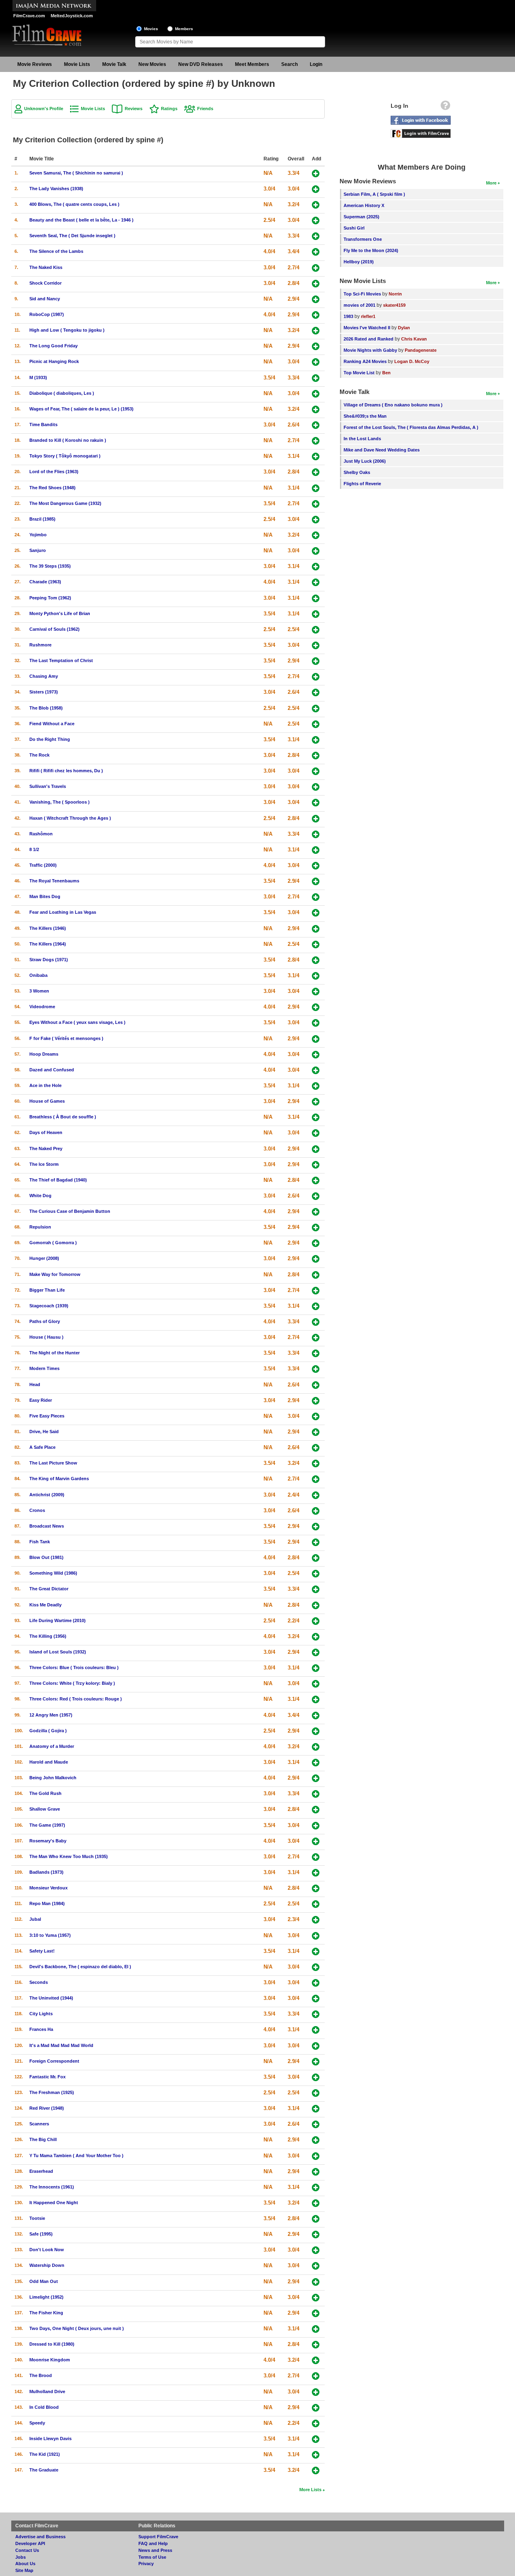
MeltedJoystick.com (72, 16)
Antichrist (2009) (47, 1495)
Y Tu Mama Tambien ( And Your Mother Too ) (76, 2156)
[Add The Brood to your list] (316, 2376)
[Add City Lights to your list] (316, 2014)
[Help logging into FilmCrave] (445, 107)
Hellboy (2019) (359, 262)
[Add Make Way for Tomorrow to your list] (316, 1275)
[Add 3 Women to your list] (316, 992)
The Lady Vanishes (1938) (56, 189)
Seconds (39, 1982)
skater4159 (394, 305)
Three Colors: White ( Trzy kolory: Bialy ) (72, 1683)
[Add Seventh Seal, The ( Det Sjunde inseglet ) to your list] (316, 236)
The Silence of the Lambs (56, 251)
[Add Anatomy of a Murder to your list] (316, 1747)
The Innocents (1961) (52, 2187)
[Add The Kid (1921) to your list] (316, 2455)
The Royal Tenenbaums (54, 881)
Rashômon (41, 834)
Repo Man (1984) (47, 1903)
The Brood (41, 2375)
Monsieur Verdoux (48, 1888)
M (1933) (38, 377)
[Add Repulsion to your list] (316, 1227)
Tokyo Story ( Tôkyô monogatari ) (65, 456)
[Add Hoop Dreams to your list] (316, 1055)
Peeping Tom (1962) (50, 598)
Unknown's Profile (44, 109)
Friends (205, 109)
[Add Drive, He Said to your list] (316, 1432)
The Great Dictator (49, 1589)
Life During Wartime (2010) (58, 1620)
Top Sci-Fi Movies (362, 294)
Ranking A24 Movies (365, 361)
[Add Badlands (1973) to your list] (316, 1873)
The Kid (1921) (45, 2454)
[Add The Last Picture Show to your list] (316, 1463)
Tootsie (37, 2218)
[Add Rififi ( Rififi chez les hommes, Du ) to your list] (316, 771)
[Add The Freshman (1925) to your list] (316, 2093)
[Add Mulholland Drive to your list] (316, 2392)
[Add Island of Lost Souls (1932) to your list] (316, 1652)
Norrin (395, 294)
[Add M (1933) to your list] (316, 378)
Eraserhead (41, 2171)
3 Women (39, 991)
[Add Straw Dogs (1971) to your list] (316, 960)
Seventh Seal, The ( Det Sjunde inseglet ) (72, 236)
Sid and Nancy (45, 299)
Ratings (169, 109)
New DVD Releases (201, 64)
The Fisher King (46, 2313)
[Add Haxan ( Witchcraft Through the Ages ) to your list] (316, 819)
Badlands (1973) (46, 1872)
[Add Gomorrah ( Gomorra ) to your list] (316, 1243)
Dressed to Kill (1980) (52, 2344)
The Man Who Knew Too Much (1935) (69, 1856)
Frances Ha (41, 2029)
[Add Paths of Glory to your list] (316, 1322)
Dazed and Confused (52, 1070)
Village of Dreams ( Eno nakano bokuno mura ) (393, 405)
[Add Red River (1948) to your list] (316, 2109)
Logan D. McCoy (412, 361)
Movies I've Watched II (367, 328)
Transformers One (363, 239)
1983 (348, 316)
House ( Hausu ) (46, 1337)
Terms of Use (152, 2557)
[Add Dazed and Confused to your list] (316, 1070)
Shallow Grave (45, 1809)
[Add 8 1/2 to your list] (316, 850)
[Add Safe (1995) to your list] (316, 2235)
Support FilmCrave (158, 2537)
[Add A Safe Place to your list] (316, 1448)
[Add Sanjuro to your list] (316, 551)
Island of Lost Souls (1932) (58, 1652)
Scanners (39, 2124)
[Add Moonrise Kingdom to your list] (316, 2360)
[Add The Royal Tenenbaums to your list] (316, 881)
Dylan (404, 328)
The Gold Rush (45, 1793)
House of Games (47, 1101)
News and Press (155, 2550)
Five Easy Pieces (47, 1416)
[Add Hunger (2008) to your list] (316, 1259)
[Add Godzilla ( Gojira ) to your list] (316, 1731)
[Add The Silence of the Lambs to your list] (316, 252)
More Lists (310, 2490)
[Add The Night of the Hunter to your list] (316, 1353)
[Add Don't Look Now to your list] (316, 2250)
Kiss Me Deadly (45, 1605)
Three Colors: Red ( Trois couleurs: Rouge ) (76, 1699)
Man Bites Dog (45, 896)
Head (35, 1384)
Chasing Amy (44, 676)
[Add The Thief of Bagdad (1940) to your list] (316, 1180)
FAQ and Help (153, 2543)
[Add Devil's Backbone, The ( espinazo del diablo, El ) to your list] (316, 1967)
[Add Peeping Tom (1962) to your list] (316, 598)
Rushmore (40, 645)
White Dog (40, 1196)
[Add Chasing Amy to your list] (316, 677)
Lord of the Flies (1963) (54, 472)
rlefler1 (368, 316)
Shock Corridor (45, 283)
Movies (151, 29)
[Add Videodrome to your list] (316, 1007)
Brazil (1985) (42, 519)
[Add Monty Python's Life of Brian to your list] (316, 614)
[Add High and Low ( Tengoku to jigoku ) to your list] (316, 331)
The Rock (39, 755)
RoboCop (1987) (47, 314)
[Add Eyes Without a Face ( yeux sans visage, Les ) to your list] (316, 1023)
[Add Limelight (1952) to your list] (316, 2298)
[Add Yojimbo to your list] (316, 535)
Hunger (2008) (44, 1258)
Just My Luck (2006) (365, 461)
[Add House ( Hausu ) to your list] (316, 1338)
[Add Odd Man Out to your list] (316, 2282)
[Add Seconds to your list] (316, 1983)
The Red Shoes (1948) (53, 488)
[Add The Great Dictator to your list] (316, 1589)
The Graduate (44, 2470)
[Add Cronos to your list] (316, 1511)
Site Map (24, 2570)
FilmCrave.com (29, 16)
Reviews (134, 109)
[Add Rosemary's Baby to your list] (316, 1841)
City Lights (41, 2014)
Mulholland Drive (47, 2391)
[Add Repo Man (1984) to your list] (316, 1904)
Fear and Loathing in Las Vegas (63, 912)
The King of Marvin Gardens (59, 1479)
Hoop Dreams (44, 1054)
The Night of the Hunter (55, 1353)
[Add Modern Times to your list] (316, 1369)
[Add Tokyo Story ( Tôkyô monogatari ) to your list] (316, 456)
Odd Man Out (44, 2281)
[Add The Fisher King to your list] (316, 2313)
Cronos (37, 1510)
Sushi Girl (354, 228)
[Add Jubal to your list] (316, 1920)
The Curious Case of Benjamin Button (70, 1211)
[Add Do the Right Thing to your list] (316, 740)
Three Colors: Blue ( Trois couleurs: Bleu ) (74, 1667)
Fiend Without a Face (52, 724)
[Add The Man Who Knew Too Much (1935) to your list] (316, 1857)
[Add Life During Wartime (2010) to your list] (316, 1621)
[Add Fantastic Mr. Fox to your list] (316, 2077)
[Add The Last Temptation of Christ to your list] (316, 661)
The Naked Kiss (46, 267)
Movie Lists (77, 64)
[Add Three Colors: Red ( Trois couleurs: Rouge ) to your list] (316, 1699)
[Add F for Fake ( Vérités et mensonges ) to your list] (316, 1039)
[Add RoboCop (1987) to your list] (316, 315)
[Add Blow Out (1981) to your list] (316, 1558)
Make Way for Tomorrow (55, 1274)
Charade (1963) (45, 582)
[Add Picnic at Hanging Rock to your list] (316, 362)
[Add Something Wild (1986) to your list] (316, 1574)
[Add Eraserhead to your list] (316, 2172)
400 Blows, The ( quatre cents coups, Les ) (74, 204)
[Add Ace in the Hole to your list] (316, 1086)
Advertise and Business (40, 2537)
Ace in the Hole (45, 1085)
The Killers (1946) (48, 928)
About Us (25, 2564)
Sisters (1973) (44, 692)
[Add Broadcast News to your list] (316, 1527)
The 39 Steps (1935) (50, 566)
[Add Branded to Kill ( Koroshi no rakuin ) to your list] (316, 441)
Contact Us (27, 2550)
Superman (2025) (362, 217)
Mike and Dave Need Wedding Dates (382, 450)
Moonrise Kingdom (50, 2360)
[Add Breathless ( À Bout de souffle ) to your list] (316, 1117)
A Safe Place (42, 1447)
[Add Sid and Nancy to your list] (316, 299)
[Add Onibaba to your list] (316, 976)
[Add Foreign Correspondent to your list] (316, 2062)
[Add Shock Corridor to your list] (316, 284)
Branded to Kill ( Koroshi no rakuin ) (68, 440)
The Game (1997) (47, 1825)
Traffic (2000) (43, 865)
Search (289, 64)
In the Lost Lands (362, 439)
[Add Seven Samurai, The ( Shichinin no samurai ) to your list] (316, 173)
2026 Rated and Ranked (369, 339)
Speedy (37, 2423)
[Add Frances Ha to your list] (316, 2030)
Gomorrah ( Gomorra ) (53, 1243)
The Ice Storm (44, 1164)
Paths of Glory (45, 1321)
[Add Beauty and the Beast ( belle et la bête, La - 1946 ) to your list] (316, 220)
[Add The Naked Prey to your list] (316, 1149)
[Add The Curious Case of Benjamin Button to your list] (316, 1212)
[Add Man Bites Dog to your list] (316, 897)
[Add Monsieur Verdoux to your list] (316, 1888)
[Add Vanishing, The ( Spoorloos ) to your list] (316, 803)
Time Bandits (43, 425)
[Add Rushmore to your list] (316, 645)
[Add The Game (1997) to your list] (316, 1826)
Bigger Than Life (47, 1290)
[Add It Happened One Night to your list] (316, 2203)
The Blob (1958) (46, 708)
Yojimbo (38, 535)
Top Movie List (359, 373)
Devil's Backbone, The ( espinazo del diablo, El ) (80, 1967)
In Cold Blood (44, 2407)
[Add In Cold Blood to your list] (316, 2408)
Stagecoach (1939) (49, 1306)
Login (316, 64)
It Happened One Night (54, 2203)
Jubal (35, 1919)
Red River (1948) (47, 2108)
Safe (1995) (41, 2234)
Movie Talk (114, 64)
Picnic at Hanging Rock (54, 361)
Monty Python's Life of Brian (60, 613)
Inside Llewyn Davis (50, 2439)
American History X (364, 205)
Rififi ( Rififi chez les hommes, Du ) (66, 771)
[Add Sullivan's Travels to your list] (316, 787)
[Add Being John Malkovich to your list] (316, 1778)
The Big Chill (43, 2139)
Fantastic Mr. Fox (47, 2077)
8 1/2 (34, 849)
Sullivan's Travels (48, 786)
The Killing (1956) (48, 1636)
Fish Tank (40, 1542)
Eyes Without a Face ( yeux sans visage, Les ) (77, 1022)
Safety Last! (42, 1951)
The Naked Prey (46, 1149)
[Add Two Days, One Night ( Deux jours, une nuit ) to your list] (316, 2329)
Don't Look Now (47, 2250)
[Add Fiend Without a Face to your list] (316, 724)
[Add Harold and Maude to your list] (316, 1763)
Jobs (21, 2557)
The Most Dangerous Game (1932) (65, 503)
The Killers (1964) (48, 944)
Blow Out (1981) (46, 1557)
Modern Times (44, 1368)
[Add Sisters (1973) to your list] (316, 692)
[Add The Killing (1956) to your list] (316, 1637)
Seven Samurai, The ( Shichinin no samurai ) (76, 173)
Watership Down (47, 2265)
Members (184, 29)
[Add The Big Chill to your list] (316, 2140)
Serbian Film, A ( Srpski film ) (374, 194)
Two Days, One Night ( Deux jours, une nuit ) (77, 2328)
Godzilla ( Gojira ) (48, 1731)
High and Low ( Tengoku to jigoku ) (67, 330)
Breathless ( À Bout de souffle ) (63, 1117)
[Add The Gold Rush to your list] (316, 1794)
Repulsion (40, 1227)
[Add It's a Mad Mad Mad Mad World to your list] (316, 2046)
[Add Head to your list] (316, 1385)
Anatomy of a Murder (52, 1746)
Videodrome (42, 1007)
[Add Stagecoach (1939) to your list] (316, 1306)
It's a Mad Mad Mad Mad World (61, 2045)
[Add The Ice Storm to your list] (316, 1165)
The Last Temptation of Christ (61, 660)
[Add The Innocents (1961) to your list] (316, 2187)
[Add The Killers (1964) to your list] (316, 944)
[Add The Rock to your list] (316, 756)
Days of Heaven (46, 1132)
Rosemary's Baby (48, 1841)
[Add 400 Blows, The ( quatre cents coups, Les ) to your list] (316, 205)
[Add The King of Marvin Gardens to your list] (316, 1479)
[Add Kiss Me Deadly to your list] (316, 1605)
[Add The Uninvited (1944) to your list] (316, 1999)
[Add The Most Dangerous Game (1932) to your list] (316, 504)
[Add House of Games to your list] (316, 1102)
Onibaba (38, 975)
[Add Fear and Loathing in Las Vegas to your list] (316, 913)
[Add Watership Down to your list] (316, 2266)
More (491, 183)
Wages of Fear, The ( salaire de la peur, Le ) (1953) (81, 409)
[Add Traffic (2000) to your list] (316, 866)
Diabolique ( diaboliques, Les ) (62, 393)
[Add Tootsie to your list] (316, 2219)
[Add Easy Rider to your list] (316, 1401)
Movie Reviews (35, 64)
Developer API (30, 2543)
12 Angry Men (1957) (51, 1715)
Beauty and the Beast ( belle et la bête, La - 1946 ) (81, 220)
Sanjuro (38, 550)
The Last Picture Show (53, 1463)
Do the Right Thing (50, 739)
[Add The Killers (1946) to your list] (316, 929)
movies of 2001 (359, 305)
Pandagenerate (421, 350)
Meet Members (252, 64)
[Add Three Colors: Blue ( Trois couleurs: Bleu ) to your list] (316, 1668)
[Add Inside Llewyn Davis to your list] (316, 2439)
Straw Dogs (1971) (49, 960)
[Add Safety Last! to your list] (316, 1951)
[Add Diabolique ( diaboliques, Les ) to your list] (316, 394)
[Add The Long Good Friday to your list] (316, 346)
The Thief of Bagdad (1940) (58, 1180)
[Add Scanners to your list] (316, 2124)
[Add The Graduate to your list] (316, 2470)
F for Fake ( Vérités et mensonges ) (66, 1038)
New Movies (152, 64)
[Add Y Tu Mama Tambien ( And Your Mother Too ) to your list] (316, 2156)
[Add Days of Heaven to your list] (316, 1133)
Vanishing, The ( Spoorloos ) (60, 802)
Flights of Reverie (362, 484)
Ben (386, 373)
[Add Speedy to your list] (316, 2423)
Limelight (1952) (46, 2297)
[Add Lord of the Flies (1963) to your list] (316, 472)
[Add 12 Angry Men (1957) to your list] (316, 1716)
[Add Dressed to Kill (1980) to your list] (316, 2345)
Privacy (146, 2564)
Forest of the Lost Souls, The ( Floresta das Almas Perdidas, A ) (411, 427)
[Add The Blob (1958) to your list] (316, 709)
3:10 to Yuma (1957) (50, 1935)
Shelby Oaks (357, 472)
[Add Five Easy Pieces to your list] (316, 1416)
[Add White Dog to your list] (316, 1196)
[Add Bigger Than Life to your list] (316, 1291)
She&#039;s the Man (365, 416)
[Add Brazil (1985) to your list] (316, 520)
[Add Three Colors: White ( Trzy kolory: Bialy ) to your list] (316, 1684)
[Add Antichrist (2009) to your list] (316, 1495)
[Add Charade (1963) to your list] (316, 582)
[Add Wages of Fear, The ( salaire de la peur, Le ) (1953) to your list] (316, 409)
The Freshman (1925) (52, 2092)
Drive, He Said (44, 1432)
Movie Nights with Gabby (370, 350)
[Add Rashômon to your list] (316, 834)
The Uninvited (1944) (51, 1998)
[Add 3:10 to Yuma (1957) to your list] (316, 1936)
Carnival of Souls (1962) (55, 629)
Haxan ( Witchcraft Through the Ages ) (70, 818)
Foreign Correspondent (54, 2061)
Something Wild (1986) (53, 1573)
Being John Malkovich (53, 1778)
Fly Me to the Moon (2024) (371, 250)
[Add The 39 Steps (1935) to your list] (316, 567)
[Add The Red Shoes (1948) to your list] (316, 488)
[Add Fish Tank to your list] (316, 1542)
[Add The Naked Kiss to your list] (316, 268)
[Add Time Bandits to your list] (316, 425)
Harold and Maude (49, 1762)
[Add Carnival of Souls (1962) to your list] (316, 630)
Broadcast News (47, 1526)
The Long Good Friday (54, 346)
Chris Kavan (414, 339)
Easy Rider (41, 1400)
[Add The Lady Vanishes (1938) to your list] (316, 189)
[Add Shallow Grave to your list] (316, 1810)
